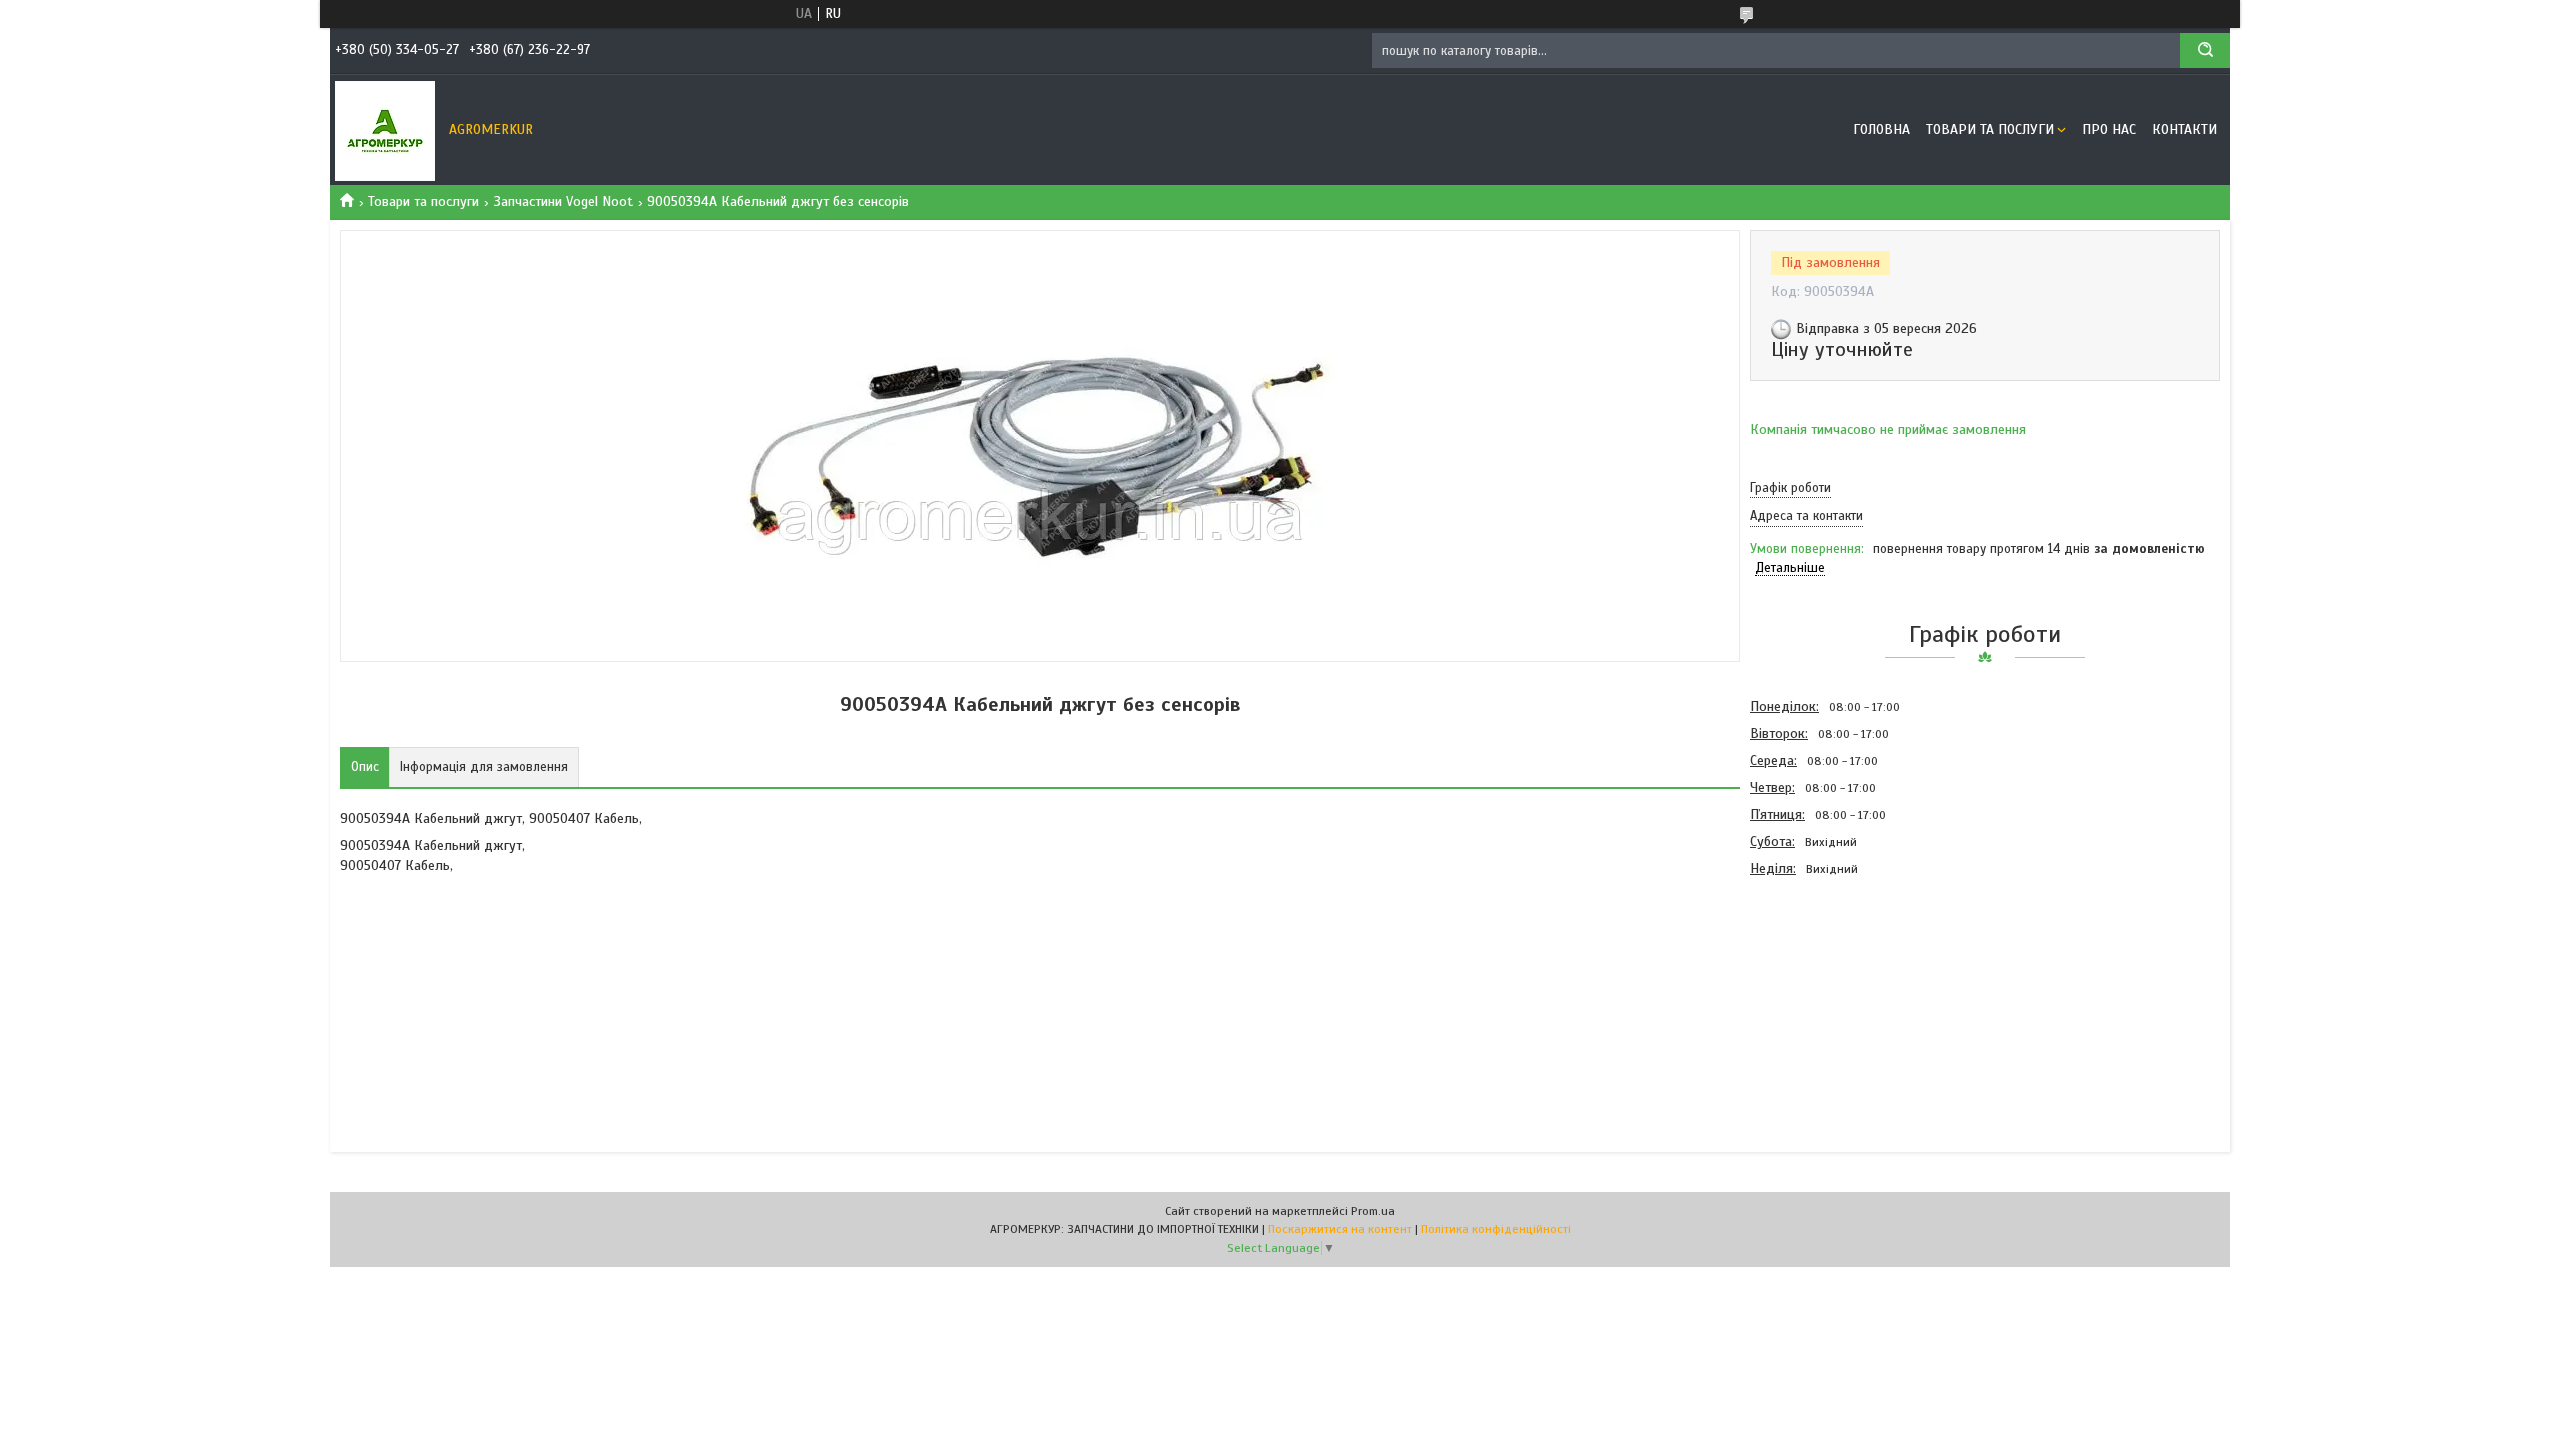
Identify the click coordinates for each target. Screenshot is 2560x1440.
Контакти (2184, 129)
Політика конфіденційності (1496, 1229)
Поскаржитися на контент (1340, 1229)
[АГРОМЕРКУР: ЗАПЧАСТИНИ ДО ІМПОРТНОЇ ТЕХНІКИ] (385, 130)
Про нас (2109, 129)
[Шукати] (2205, 50)
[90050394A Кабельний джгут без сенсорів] (1821, 990)
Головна (1881, 129)
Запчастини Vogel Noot (563, 201)
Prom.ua (1373, 1211)
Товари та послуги (1990, 129)
